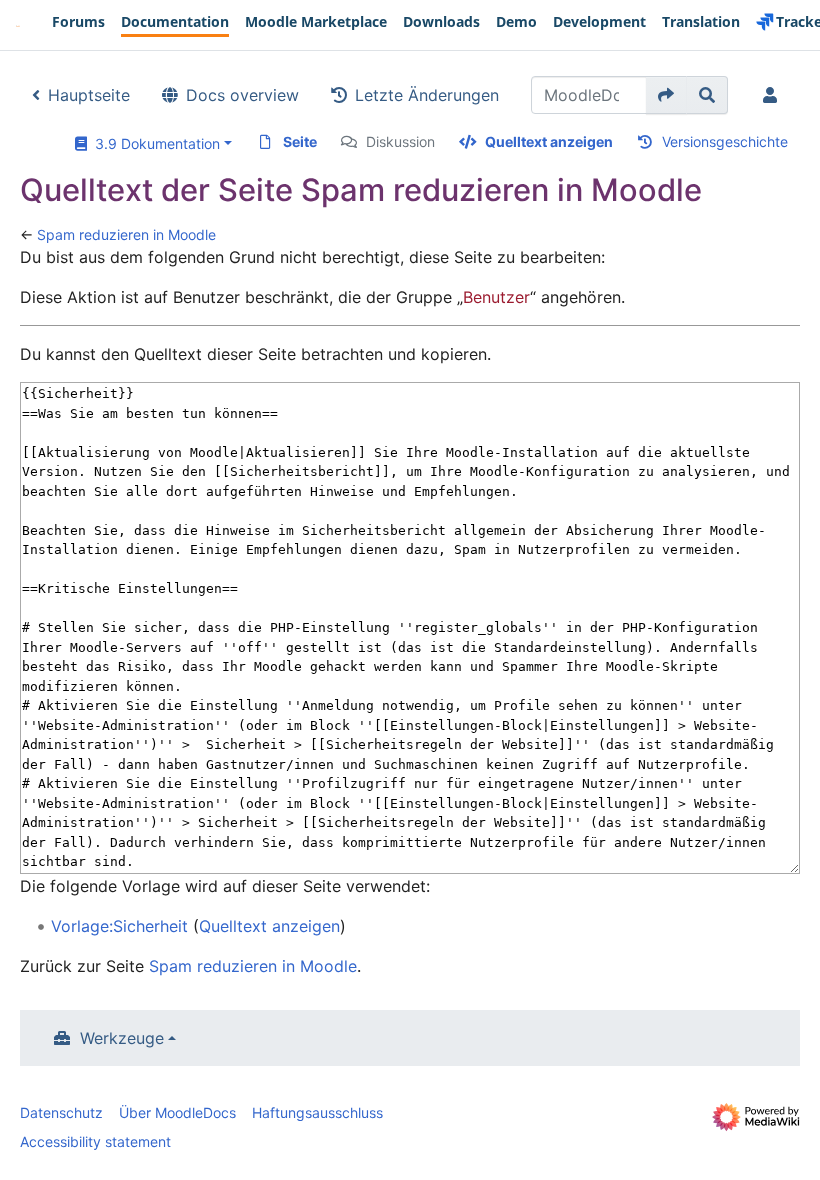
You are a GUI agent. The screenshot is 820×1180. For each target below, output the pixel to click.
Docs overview (242, 95)
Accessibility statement (95, 1141)
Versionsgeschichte (725, 141)
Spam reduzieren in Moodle (126, 234)
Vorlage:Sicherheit (119, 926)
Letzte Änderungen (427, 95)
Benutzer (496, 297)
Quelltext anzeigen (549, 141)
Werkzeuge (122, 1038)
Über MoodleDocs (177, 1112)
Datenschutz (61, 1112)
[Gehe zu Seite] (666, 95)
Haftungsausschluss (317, 1112)
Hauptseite (89, 95)
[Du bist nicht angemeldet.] (774, 95)
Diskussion (400, 141)
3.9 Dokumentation (153, 143)
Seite (300, 141)
